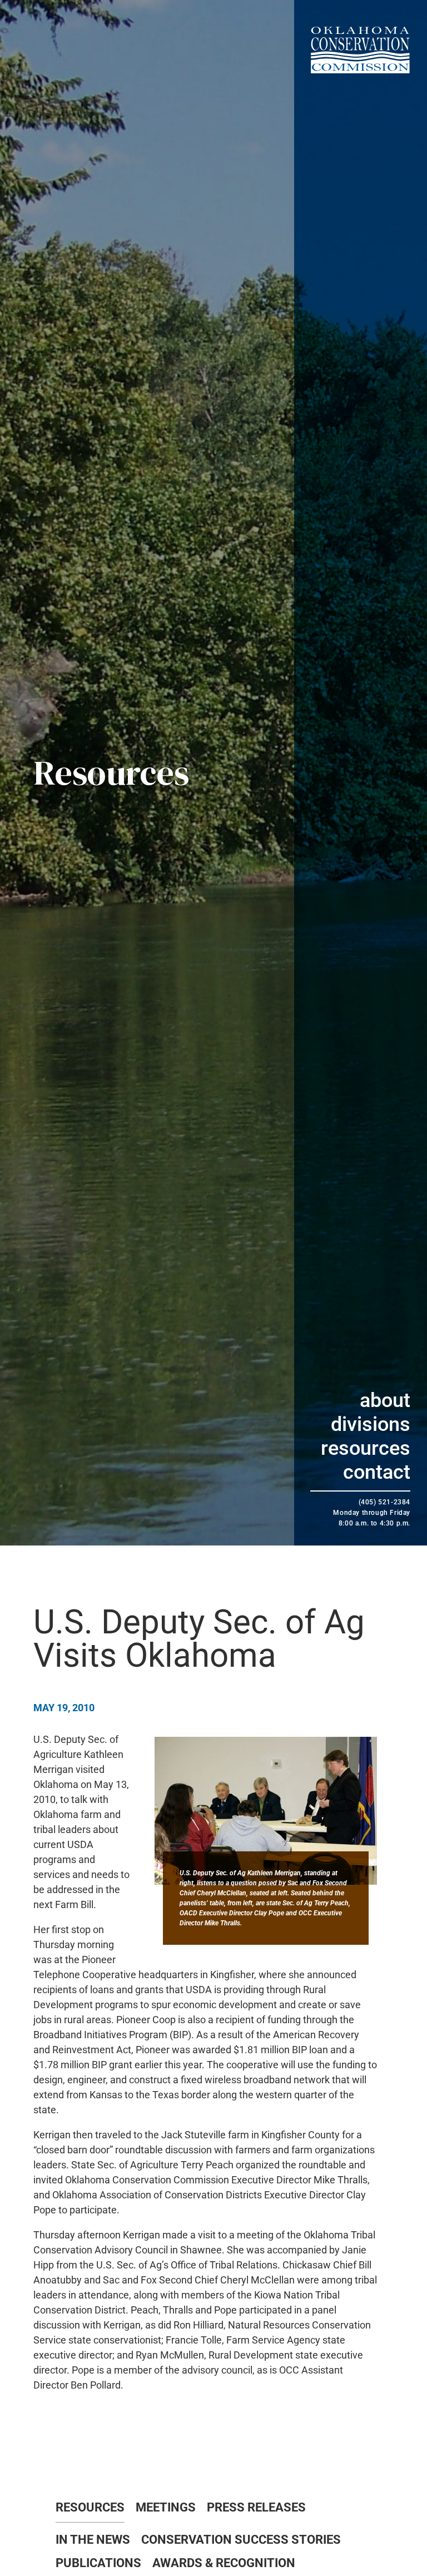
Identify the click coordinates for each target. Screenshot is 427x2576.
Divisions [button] (371, 1424)
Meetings (166, 2508)
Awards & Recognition (224, 2563)
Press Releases (256, 2508)
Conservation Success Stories (241, 2540)
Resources (366, 1448)
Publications (98, 2563)
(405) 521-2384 (384, 1502)
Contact (377, 1472)
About (385, 1400)
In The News (93, 2540)
